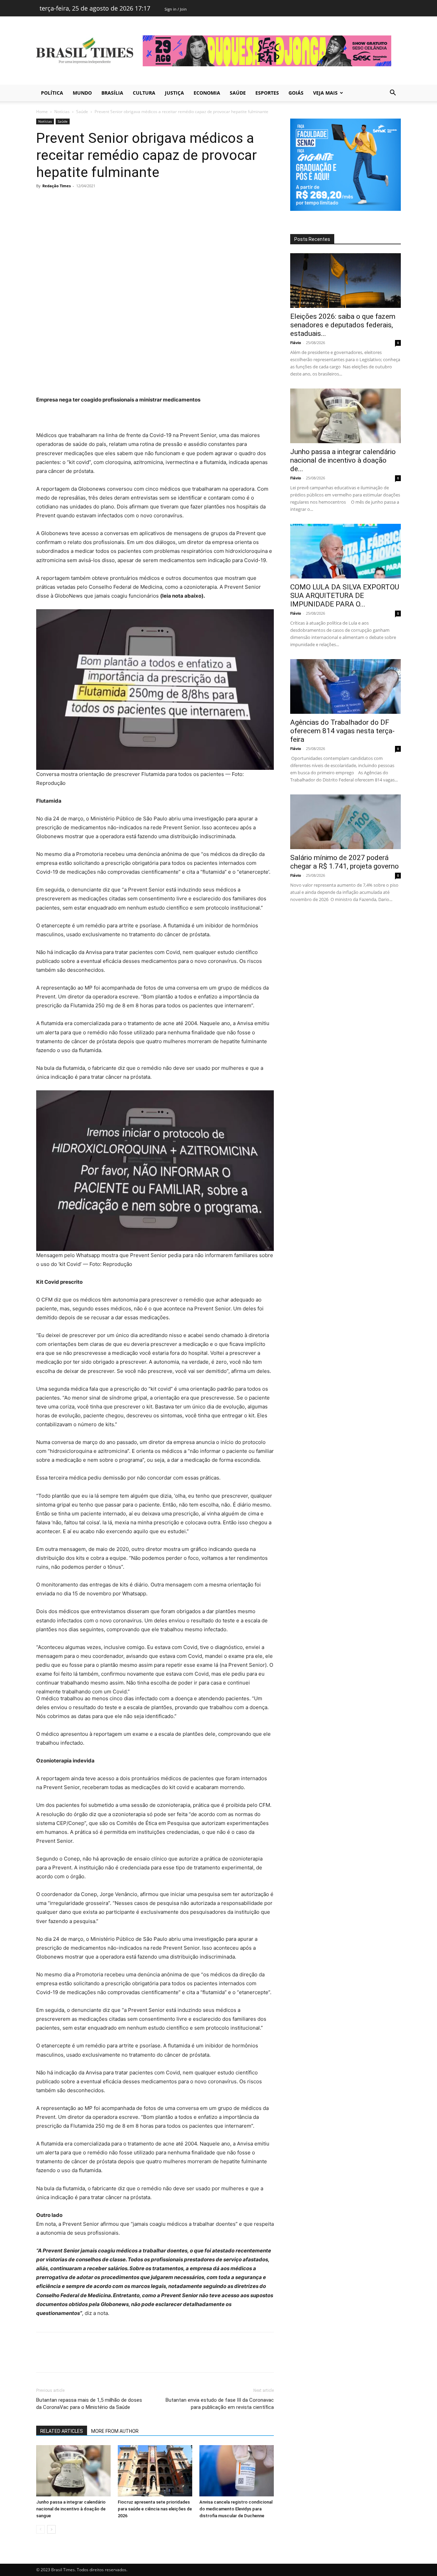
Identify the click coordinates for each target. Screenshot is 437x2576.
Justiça (174, 93)
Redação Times (57, 186)
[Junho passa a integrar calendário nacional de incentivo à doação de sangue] (73, 2471)
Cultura (144, 93)
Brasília (112, 93)
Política (52, 93)
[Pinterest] (74, 201)
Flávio (296, 343)
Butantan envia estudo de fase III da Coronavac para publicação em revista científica (220, 2404)
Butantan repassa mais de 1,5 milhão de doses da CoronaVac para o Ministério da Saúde (89, 2404)
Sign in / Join (176, 9)
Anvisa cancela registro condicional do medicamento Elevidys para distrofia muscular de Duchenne (236, 2509)
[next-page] (51, 2529)
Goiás (296, 93)
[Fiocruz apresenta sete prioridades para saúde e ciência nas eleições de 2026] (155, 2471)
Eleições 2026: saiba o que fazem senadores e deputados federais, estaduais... (343, 325)
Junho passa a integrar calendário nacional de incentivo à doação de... (343, 460)
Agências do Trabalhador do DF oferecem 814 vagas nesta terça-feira (342, 731)
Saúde (238, 93)
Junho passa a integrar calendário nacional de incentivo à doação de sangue (71, 2509)
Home (42, 112)
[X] (59, 201)
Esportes (267, 93)
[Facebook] (43, 201)
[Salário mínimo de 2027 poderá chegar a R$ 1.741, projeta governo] (346, 822)
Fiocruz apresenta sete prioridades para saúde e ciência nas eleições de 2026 (155, 2509)
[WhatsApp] (90, 201)
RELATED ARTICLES (62, 2431)
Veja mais (325, 93)
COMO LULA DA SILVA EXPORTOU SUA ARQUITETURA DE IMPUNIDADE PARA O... (345, 596)
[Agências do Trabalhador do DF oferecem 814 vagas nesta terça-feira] (346, 686)
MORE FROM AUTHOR (115, 2431)
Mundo (82, 93)
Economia (207, 93)
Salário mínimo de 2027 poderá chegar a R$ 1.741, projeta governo (344, 862)
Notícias (62, 112)
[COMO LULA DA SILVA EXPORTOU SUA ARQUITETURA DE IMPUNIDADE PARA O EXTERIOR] (346, 551)
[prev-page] (40, 2529)
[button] (393, 93)
